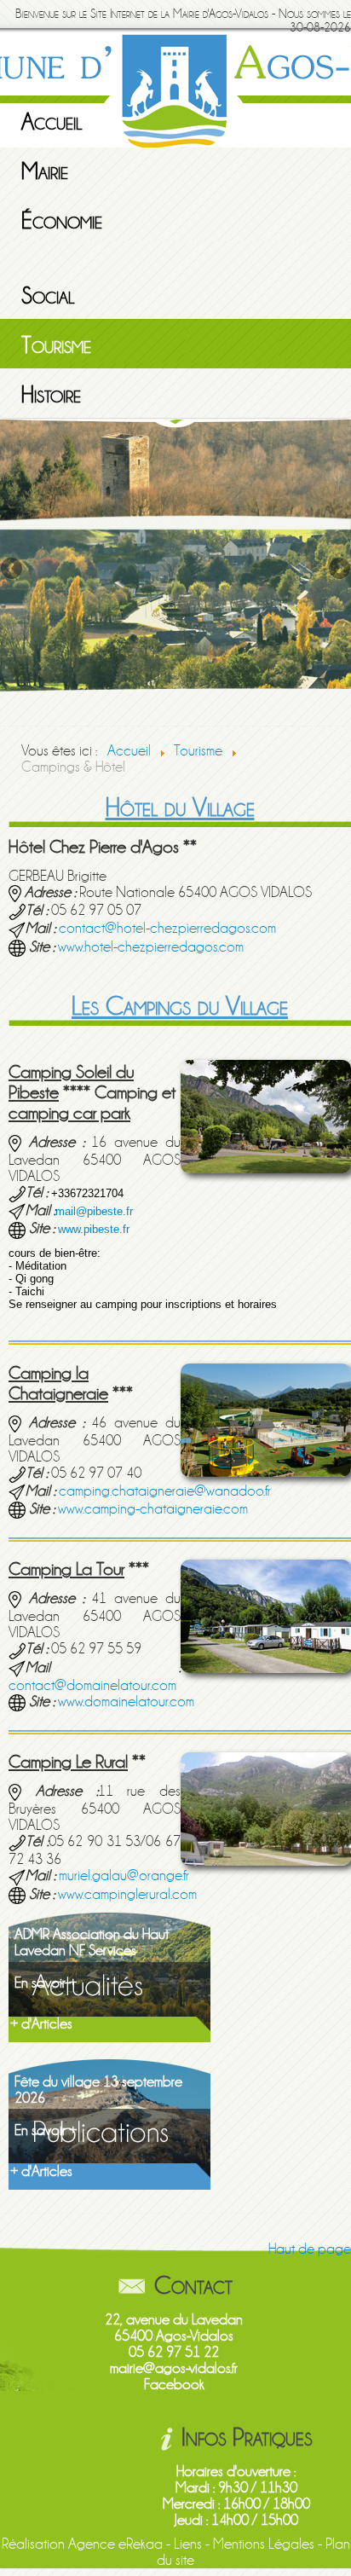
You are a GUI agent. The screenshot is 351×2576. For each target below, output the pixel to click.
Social (48, 296)
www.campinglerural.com (127, 1894)
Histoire (51, 395)
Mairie (45, 171)
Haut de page (310, 2249)
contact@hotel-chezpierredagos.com (167, 928)
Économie (62, 221)
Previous (13, 570)
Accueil (52, 122)
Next (338, 570)
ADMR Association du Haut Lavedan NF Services (92, 1942)
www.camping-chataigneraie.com (153, 1509)
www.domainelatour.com (126, 1702)
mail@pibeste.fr (94, 1211)
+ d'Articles (41, 2024)
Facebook (174, 2385)
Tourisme (56, 345)
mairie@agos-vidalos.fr (174, 2368)
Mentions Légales (264, 2544)
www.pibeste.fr (94, 1229)
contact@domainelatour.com (92, 1685)
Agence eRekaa (115, 2544)
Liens (188, 2544)
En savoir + (46, 1983)
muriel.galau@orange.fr (124, 1876)
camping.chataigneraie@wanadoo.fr (165, 1491)
